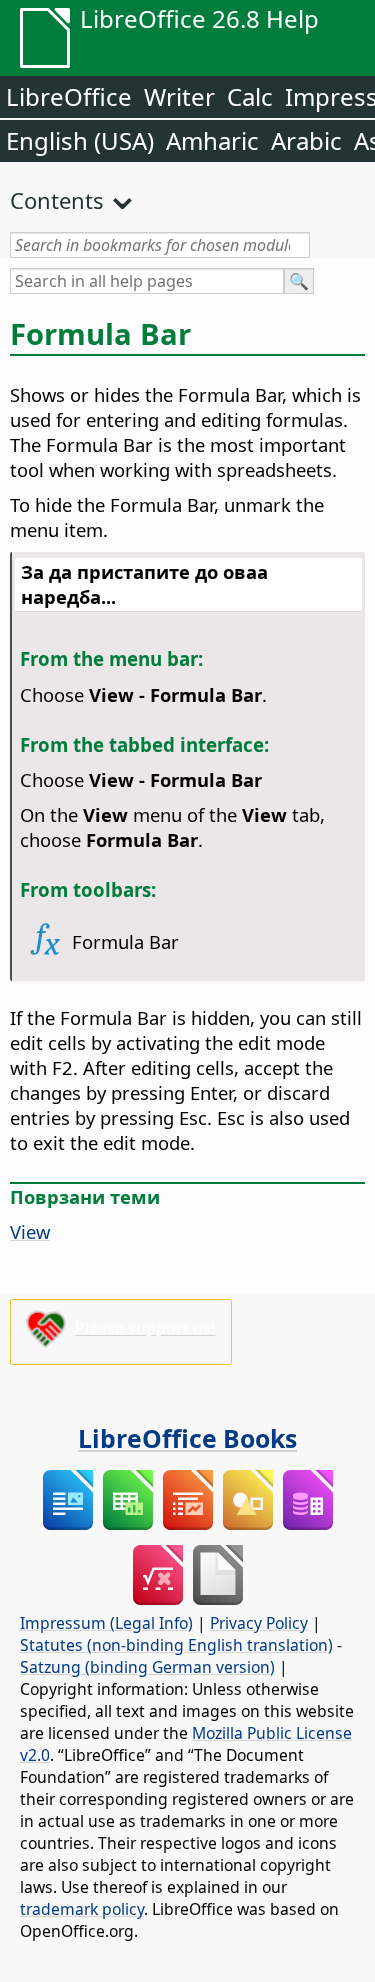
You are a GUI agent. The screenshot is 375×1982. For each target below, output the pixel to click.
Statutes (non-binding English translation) (176, 1645)
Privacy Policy (259, 1623)
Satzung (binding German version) (147, 1667)
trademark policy (82, 1909)
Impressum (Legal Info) (106, 1623)
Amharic (212, 140)
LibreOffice (69, 96)
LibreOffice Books (187, 1438)
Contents (57, 200)
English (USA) (80, 140)
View (30, 1231)
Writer (179, 96)
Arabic (306, 140)
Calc (250, 96)
